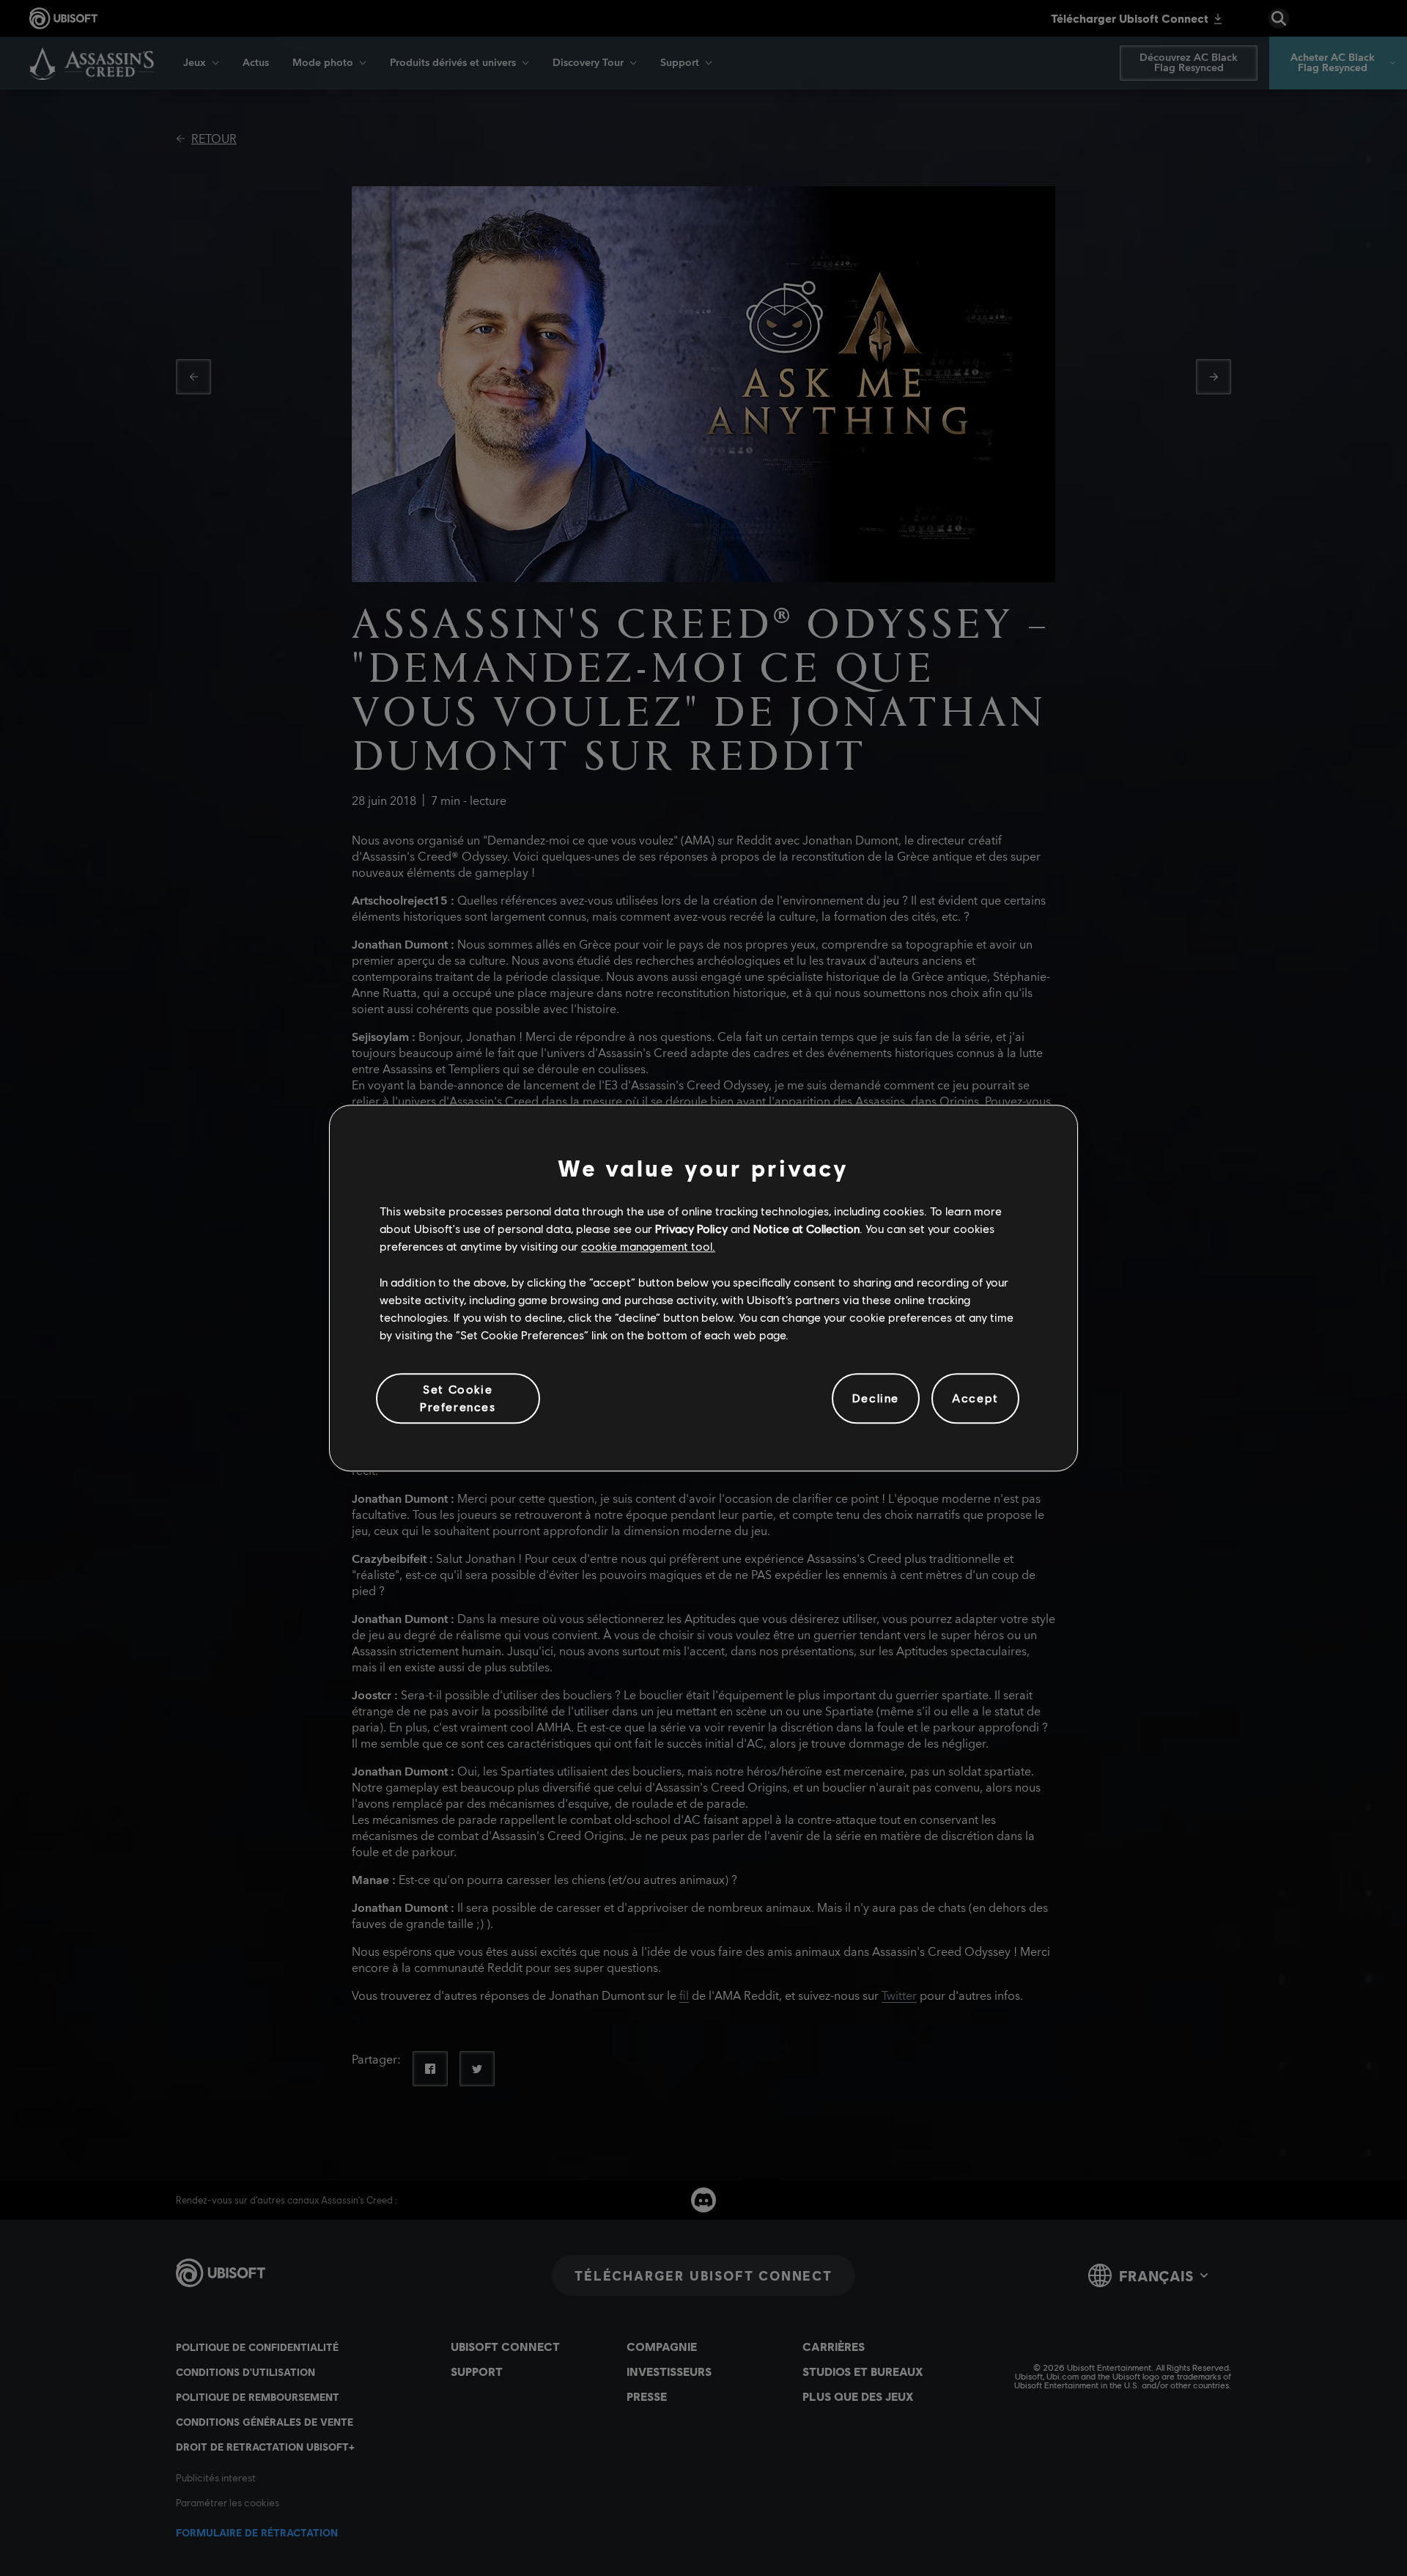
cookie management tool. (648, 1247)
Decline (876, 1398)
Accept (975, 1398)
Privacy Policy (691, 1228)
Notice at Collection (806, 1228)
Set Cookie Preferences (458, 1398)
